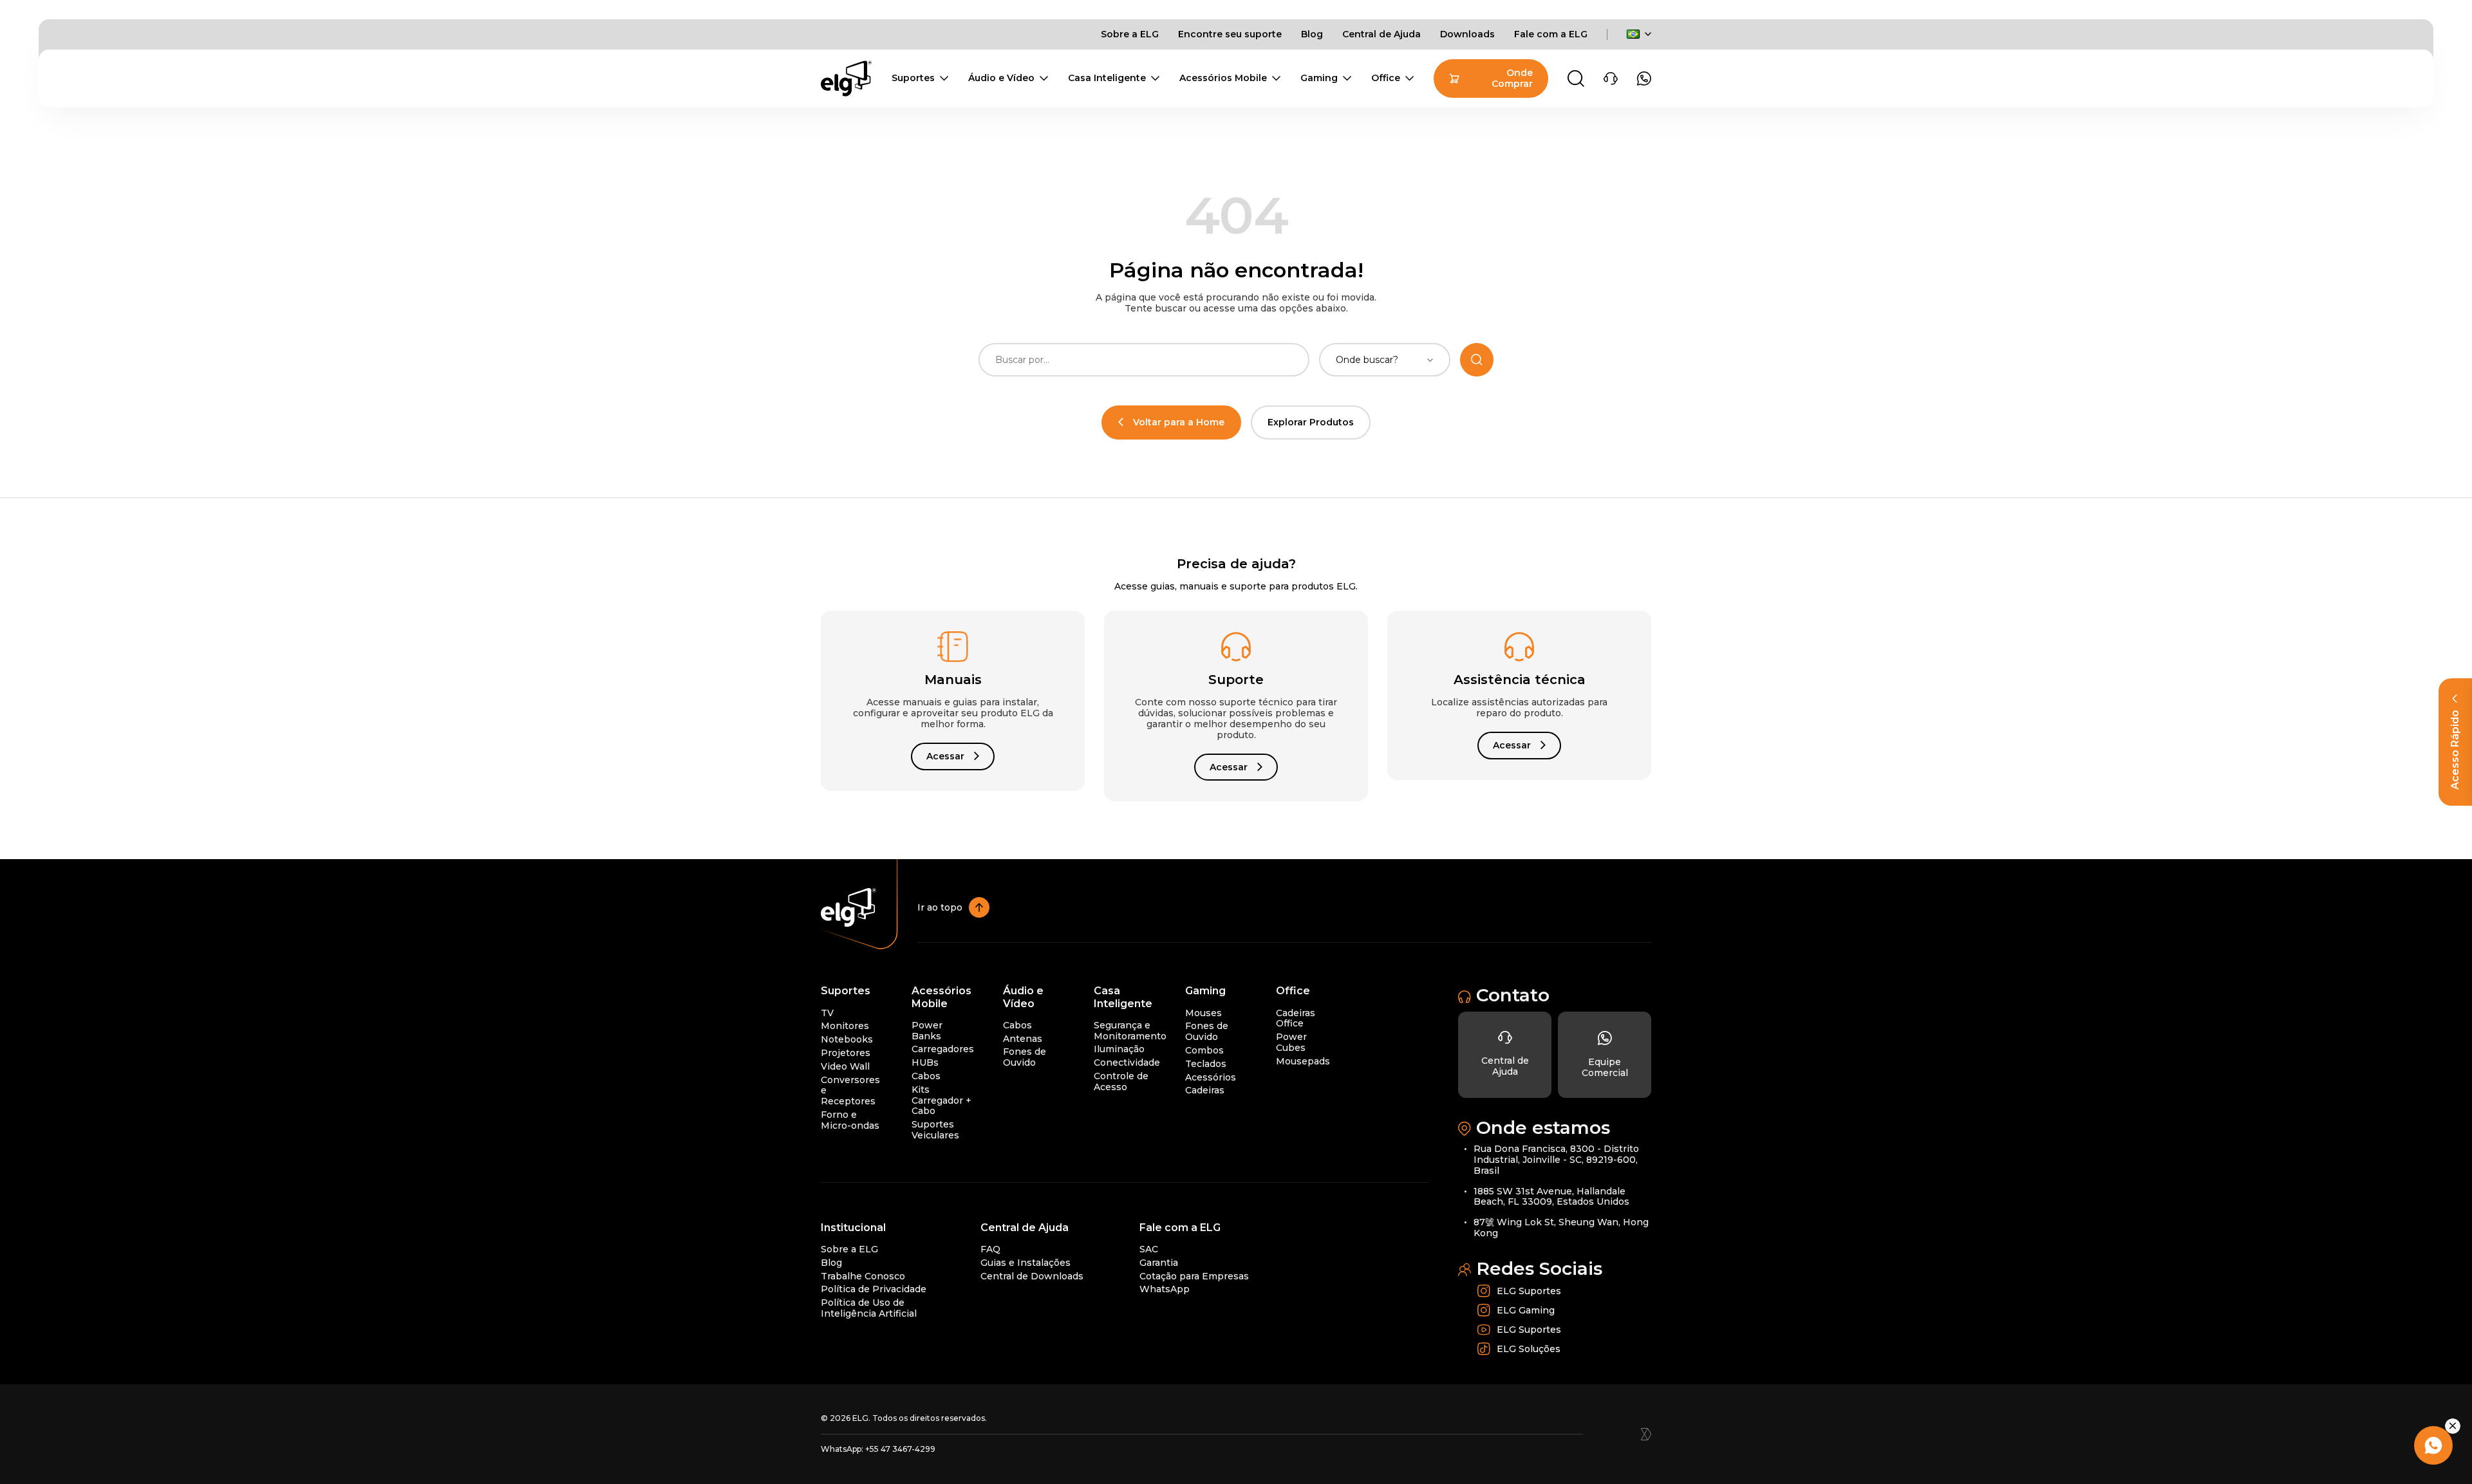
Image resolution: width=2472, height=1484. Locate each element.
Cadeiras (1205, 1090)
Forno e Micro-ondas (850, 1120)
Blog (1312, 34)
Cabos (926, 1076)
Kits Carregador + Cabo (941, 1100)
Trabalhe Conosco (863, 1276)
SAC (1149, 1249)
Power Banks (927, 1031)
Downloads (1467, 34)
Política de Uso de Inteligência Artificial (869, 1308)
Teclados (1206, 1064)
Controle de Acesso (1121, 1081)
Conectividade (1127, 1062)
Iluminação (1119, 1049)
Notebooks (847, 1039)
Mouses (1203, 1013)
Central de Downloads (1032, 1276)
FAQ (990, 1249)
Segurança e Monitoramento (1130, 1031)
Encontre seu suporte (1230, 34)
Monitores (845, 1026)
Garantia (1159, 1263)
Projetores (846, 1053)
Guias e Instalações (1025, 1263)
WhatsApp (1165, 1289)
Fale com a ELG (1551, 34)
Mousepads (1303, 1061)
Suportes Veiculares (935, 1130)
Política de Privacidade (874, 1289)
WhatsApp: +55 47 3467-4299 (878, 1449)
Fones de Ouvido (1025, 1057)
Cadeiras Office (1296, 1018)
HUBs (925, 1062)
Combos (1204, 1050)
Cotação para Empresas (1194, 1276)
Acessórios (1211, 1077)
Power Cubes (1291, 1042)
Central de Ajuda (1381, 34)
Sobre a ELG (1130, 34)
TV (827, 1013)
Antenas (1023, 1039)
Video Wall (845, 1066)
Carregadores (943, 1049)
